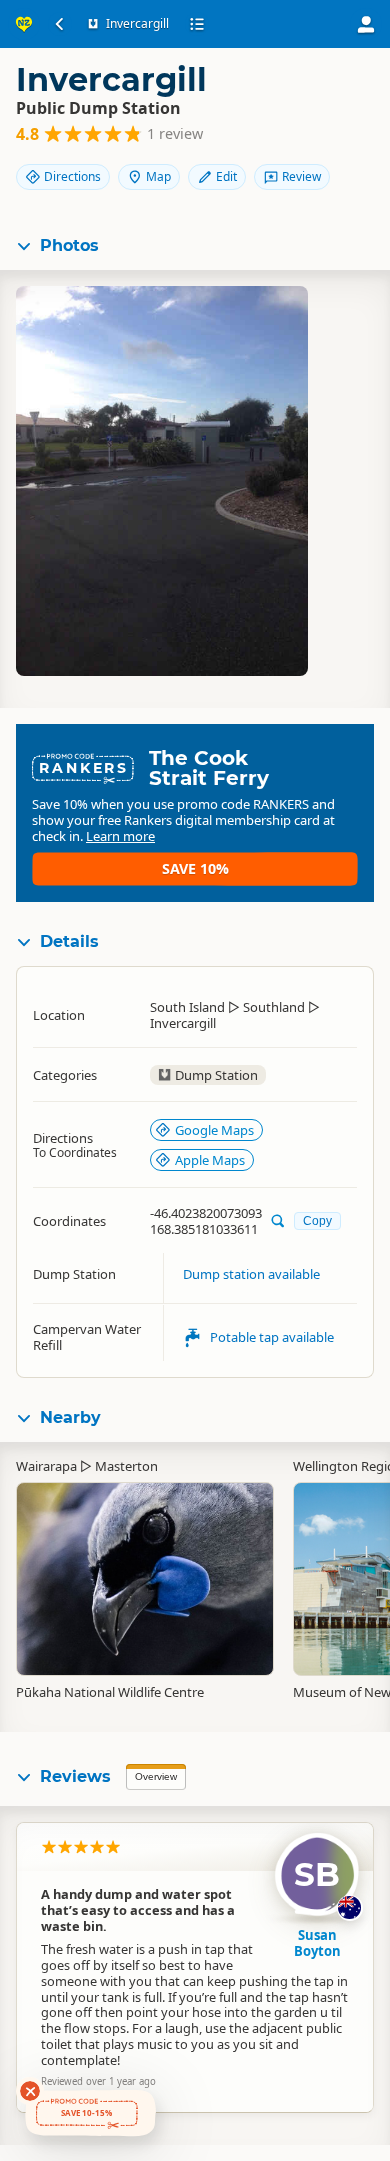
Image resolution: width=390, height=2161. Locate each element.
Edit (226, 176)
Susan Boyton (317, 1943)
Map (158, 176)
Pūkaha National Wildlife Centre (110, 1692)
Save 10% (195, 868)
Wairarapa (46, 1466)
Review (301, 176)
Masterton (126, 1466)
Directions (72, 176)
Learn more (120, 836)
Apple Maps (210, 1160)
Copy (317, 1220)
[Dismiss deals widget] (30, 2091)
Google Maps (214, 1130)
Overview (156, 1776)
